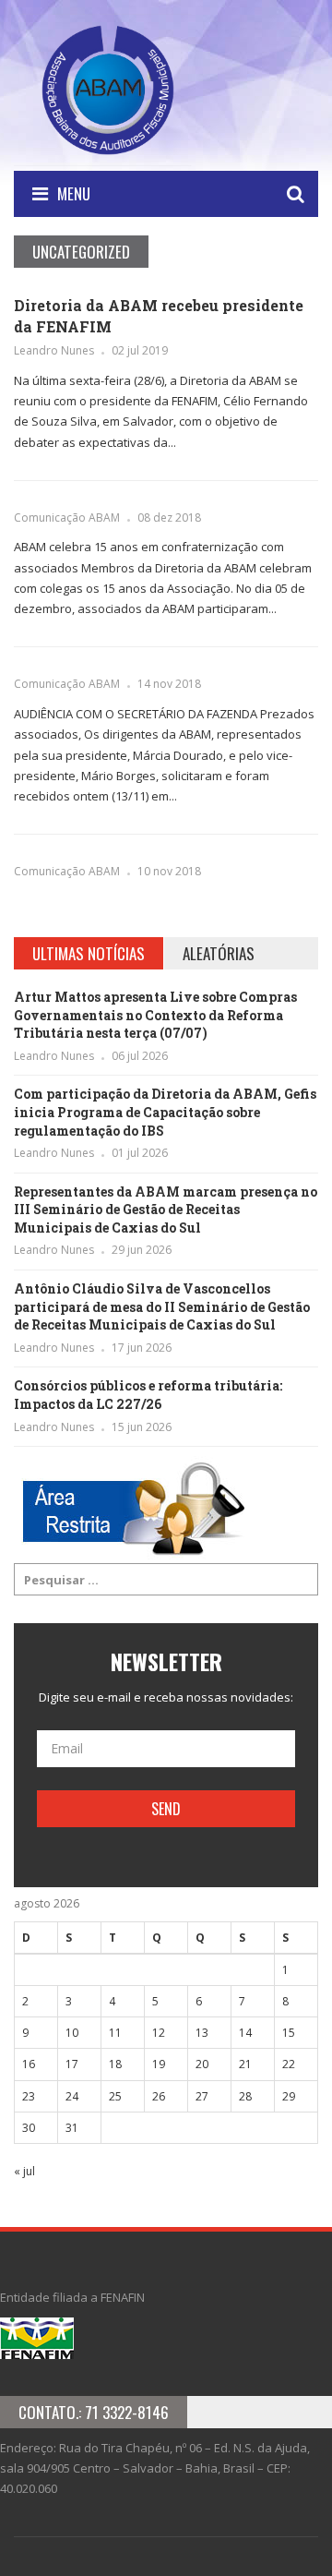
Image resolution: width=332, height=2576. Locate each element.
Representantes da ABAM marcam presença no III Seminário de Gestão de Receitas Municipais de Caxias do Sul (166, 1210)
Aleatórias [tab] (219, 953)
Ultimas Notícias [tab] (89, 953)
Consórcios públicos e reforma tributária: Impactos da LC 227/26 (148, 1395)
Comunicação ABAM (67, 518)
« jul (24, 2171)
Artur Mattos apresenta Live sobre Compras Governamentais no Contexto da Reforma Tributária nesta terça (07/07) (155, 1015)
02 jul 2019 (140, 350)
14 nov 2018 (169, 684)
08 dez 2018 (169, 518)
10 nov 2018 (169, 871)
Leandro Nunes (54, 350)
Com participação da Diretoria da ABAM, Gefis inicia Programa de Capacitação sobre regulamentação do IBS (165, 1112)
